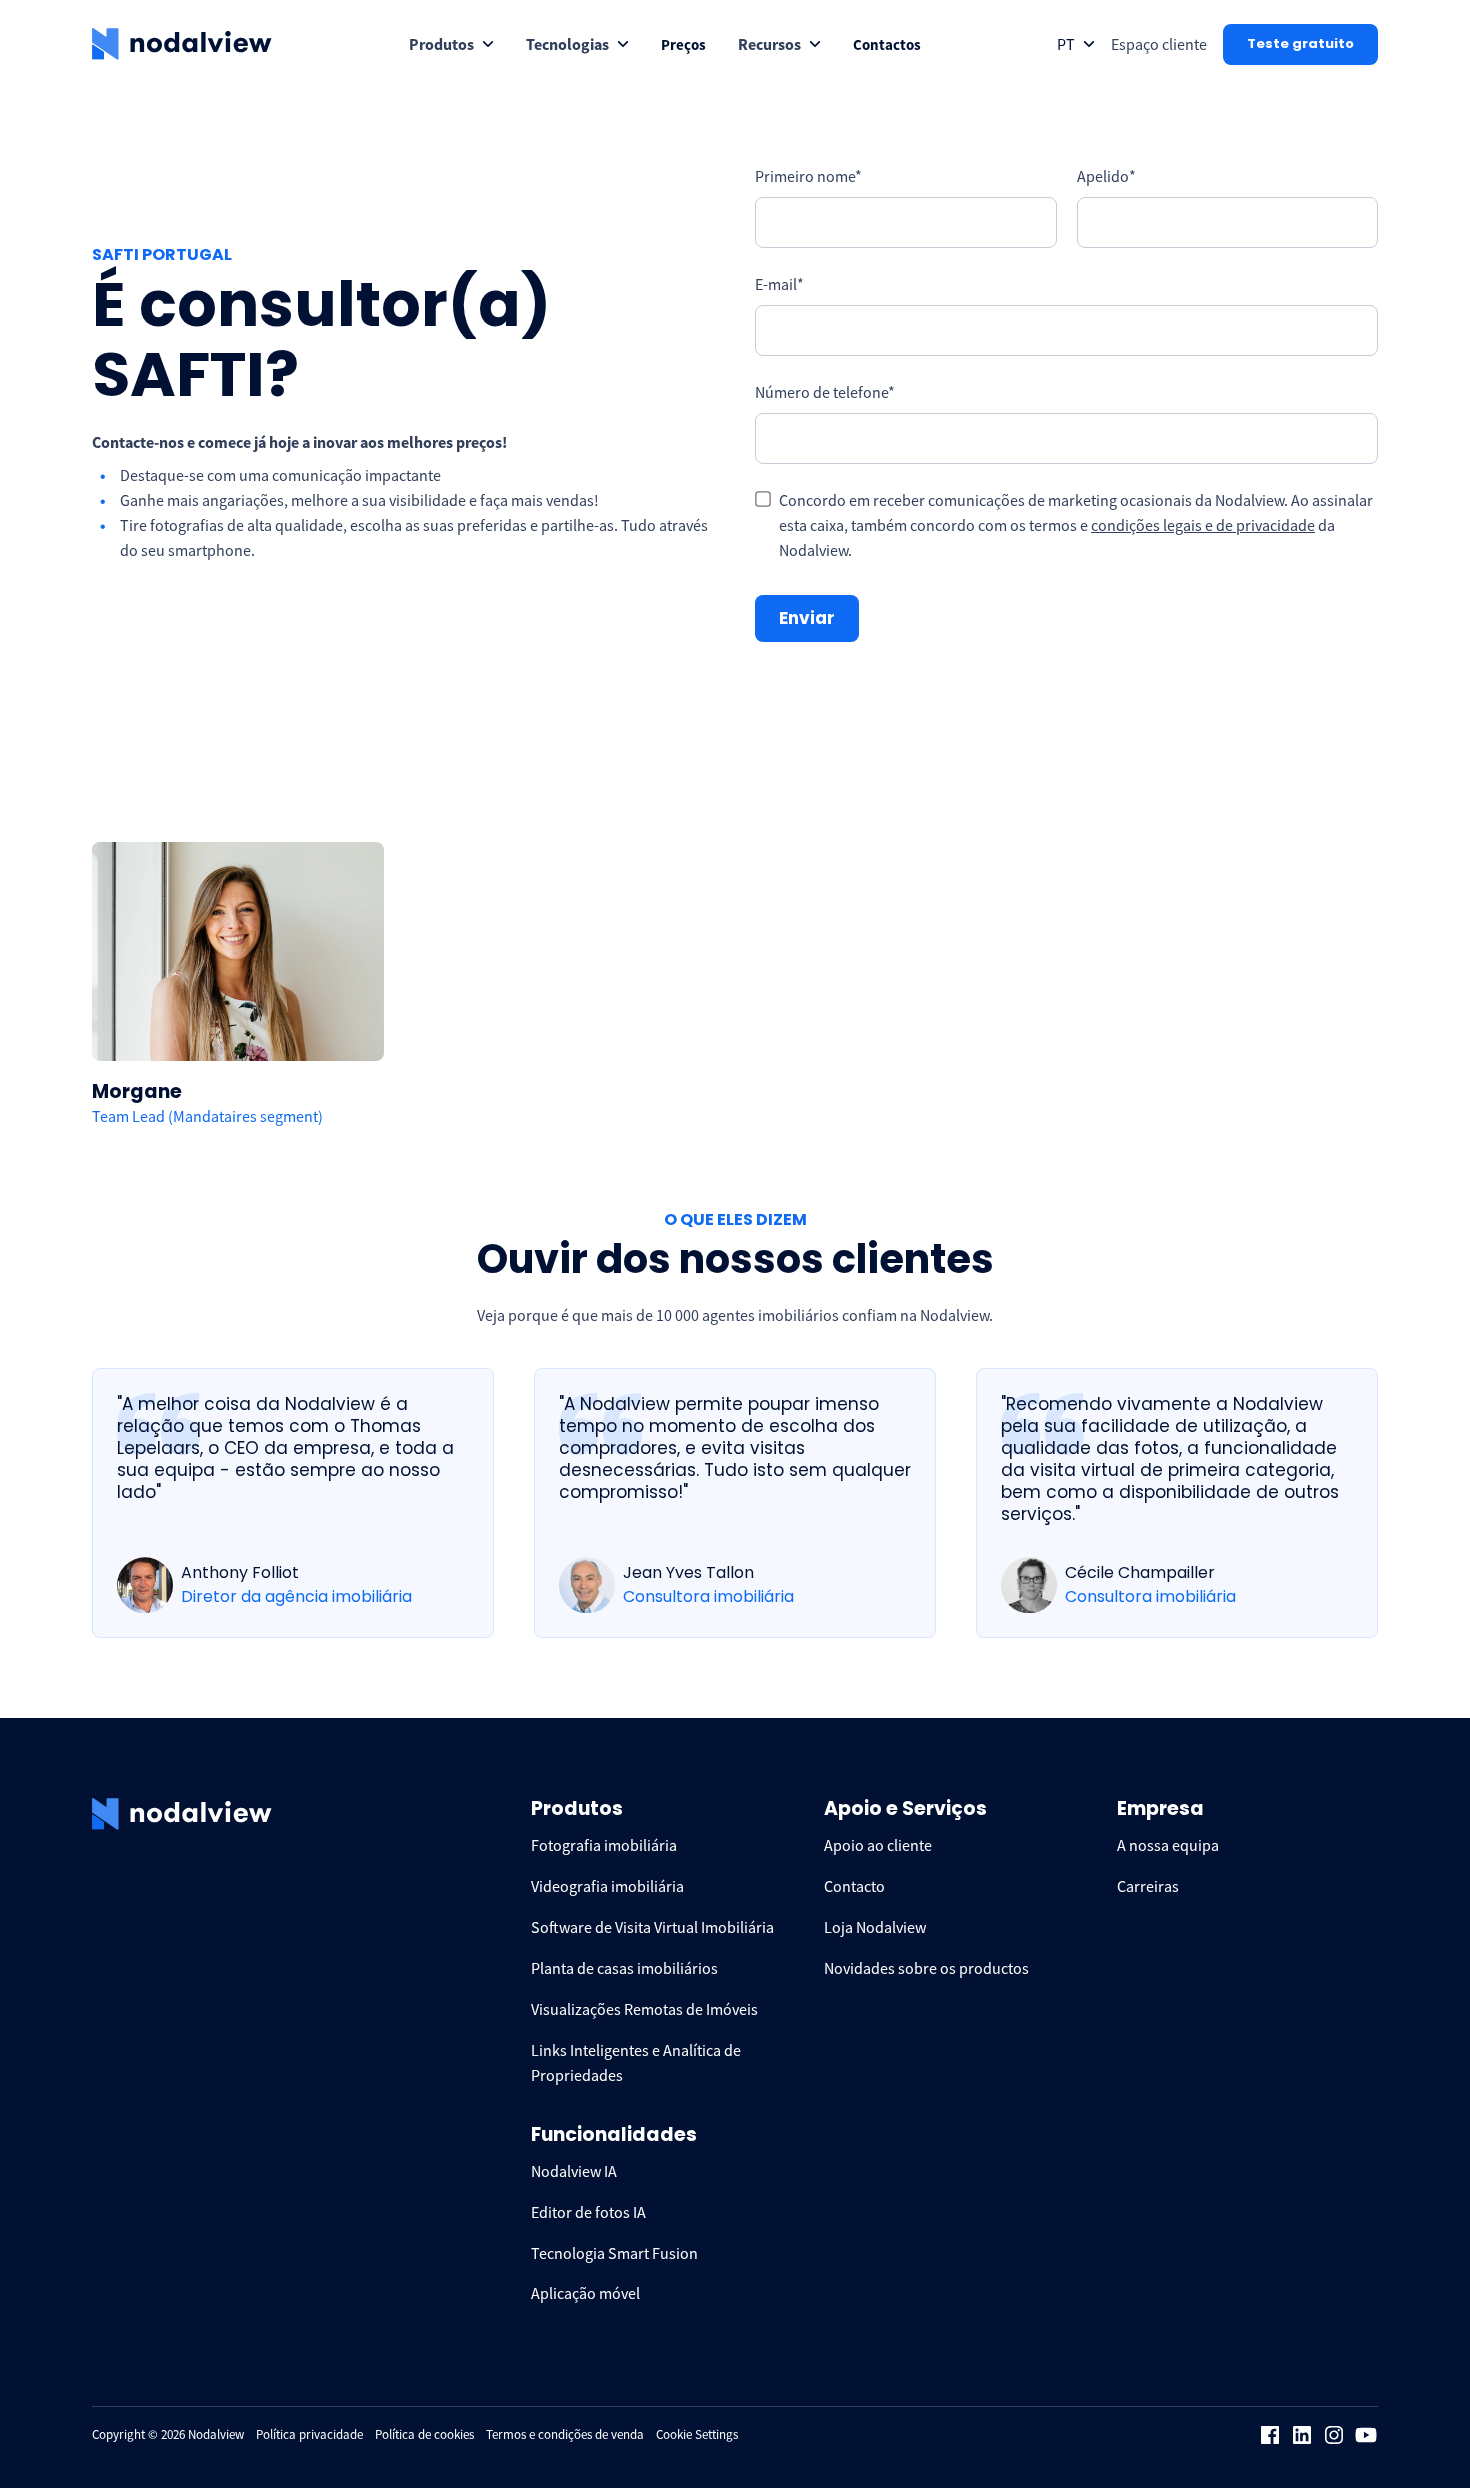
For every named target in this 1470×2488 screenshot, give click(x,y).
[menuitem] (451, 44)
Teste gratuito (1300, 43)
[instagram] (1334, 2435)
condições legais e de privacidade (1203, 525)
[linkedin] (1302, 2435)
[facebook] (1270, 2435)
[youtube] (1366, 2435)
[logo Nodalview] (182, 44)
